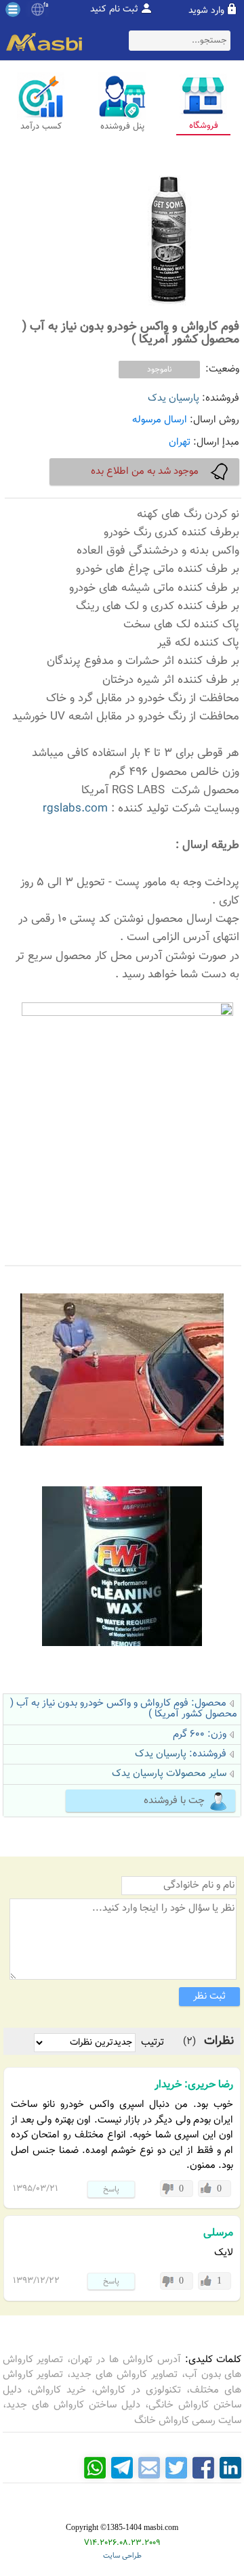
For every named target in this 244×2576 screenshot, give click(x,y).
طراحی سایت (122, 2556)
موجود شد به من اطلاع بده (145, 471)
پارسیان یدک (174, 398)
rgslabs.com (75, 809)
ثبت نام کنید (114, 9)
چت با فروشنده (174, 1801)
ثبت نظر (209, 1996)
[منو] (13, 9)
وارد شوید (206, 11)
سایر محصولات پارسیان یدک (169, 1774)
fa (46, 5)
